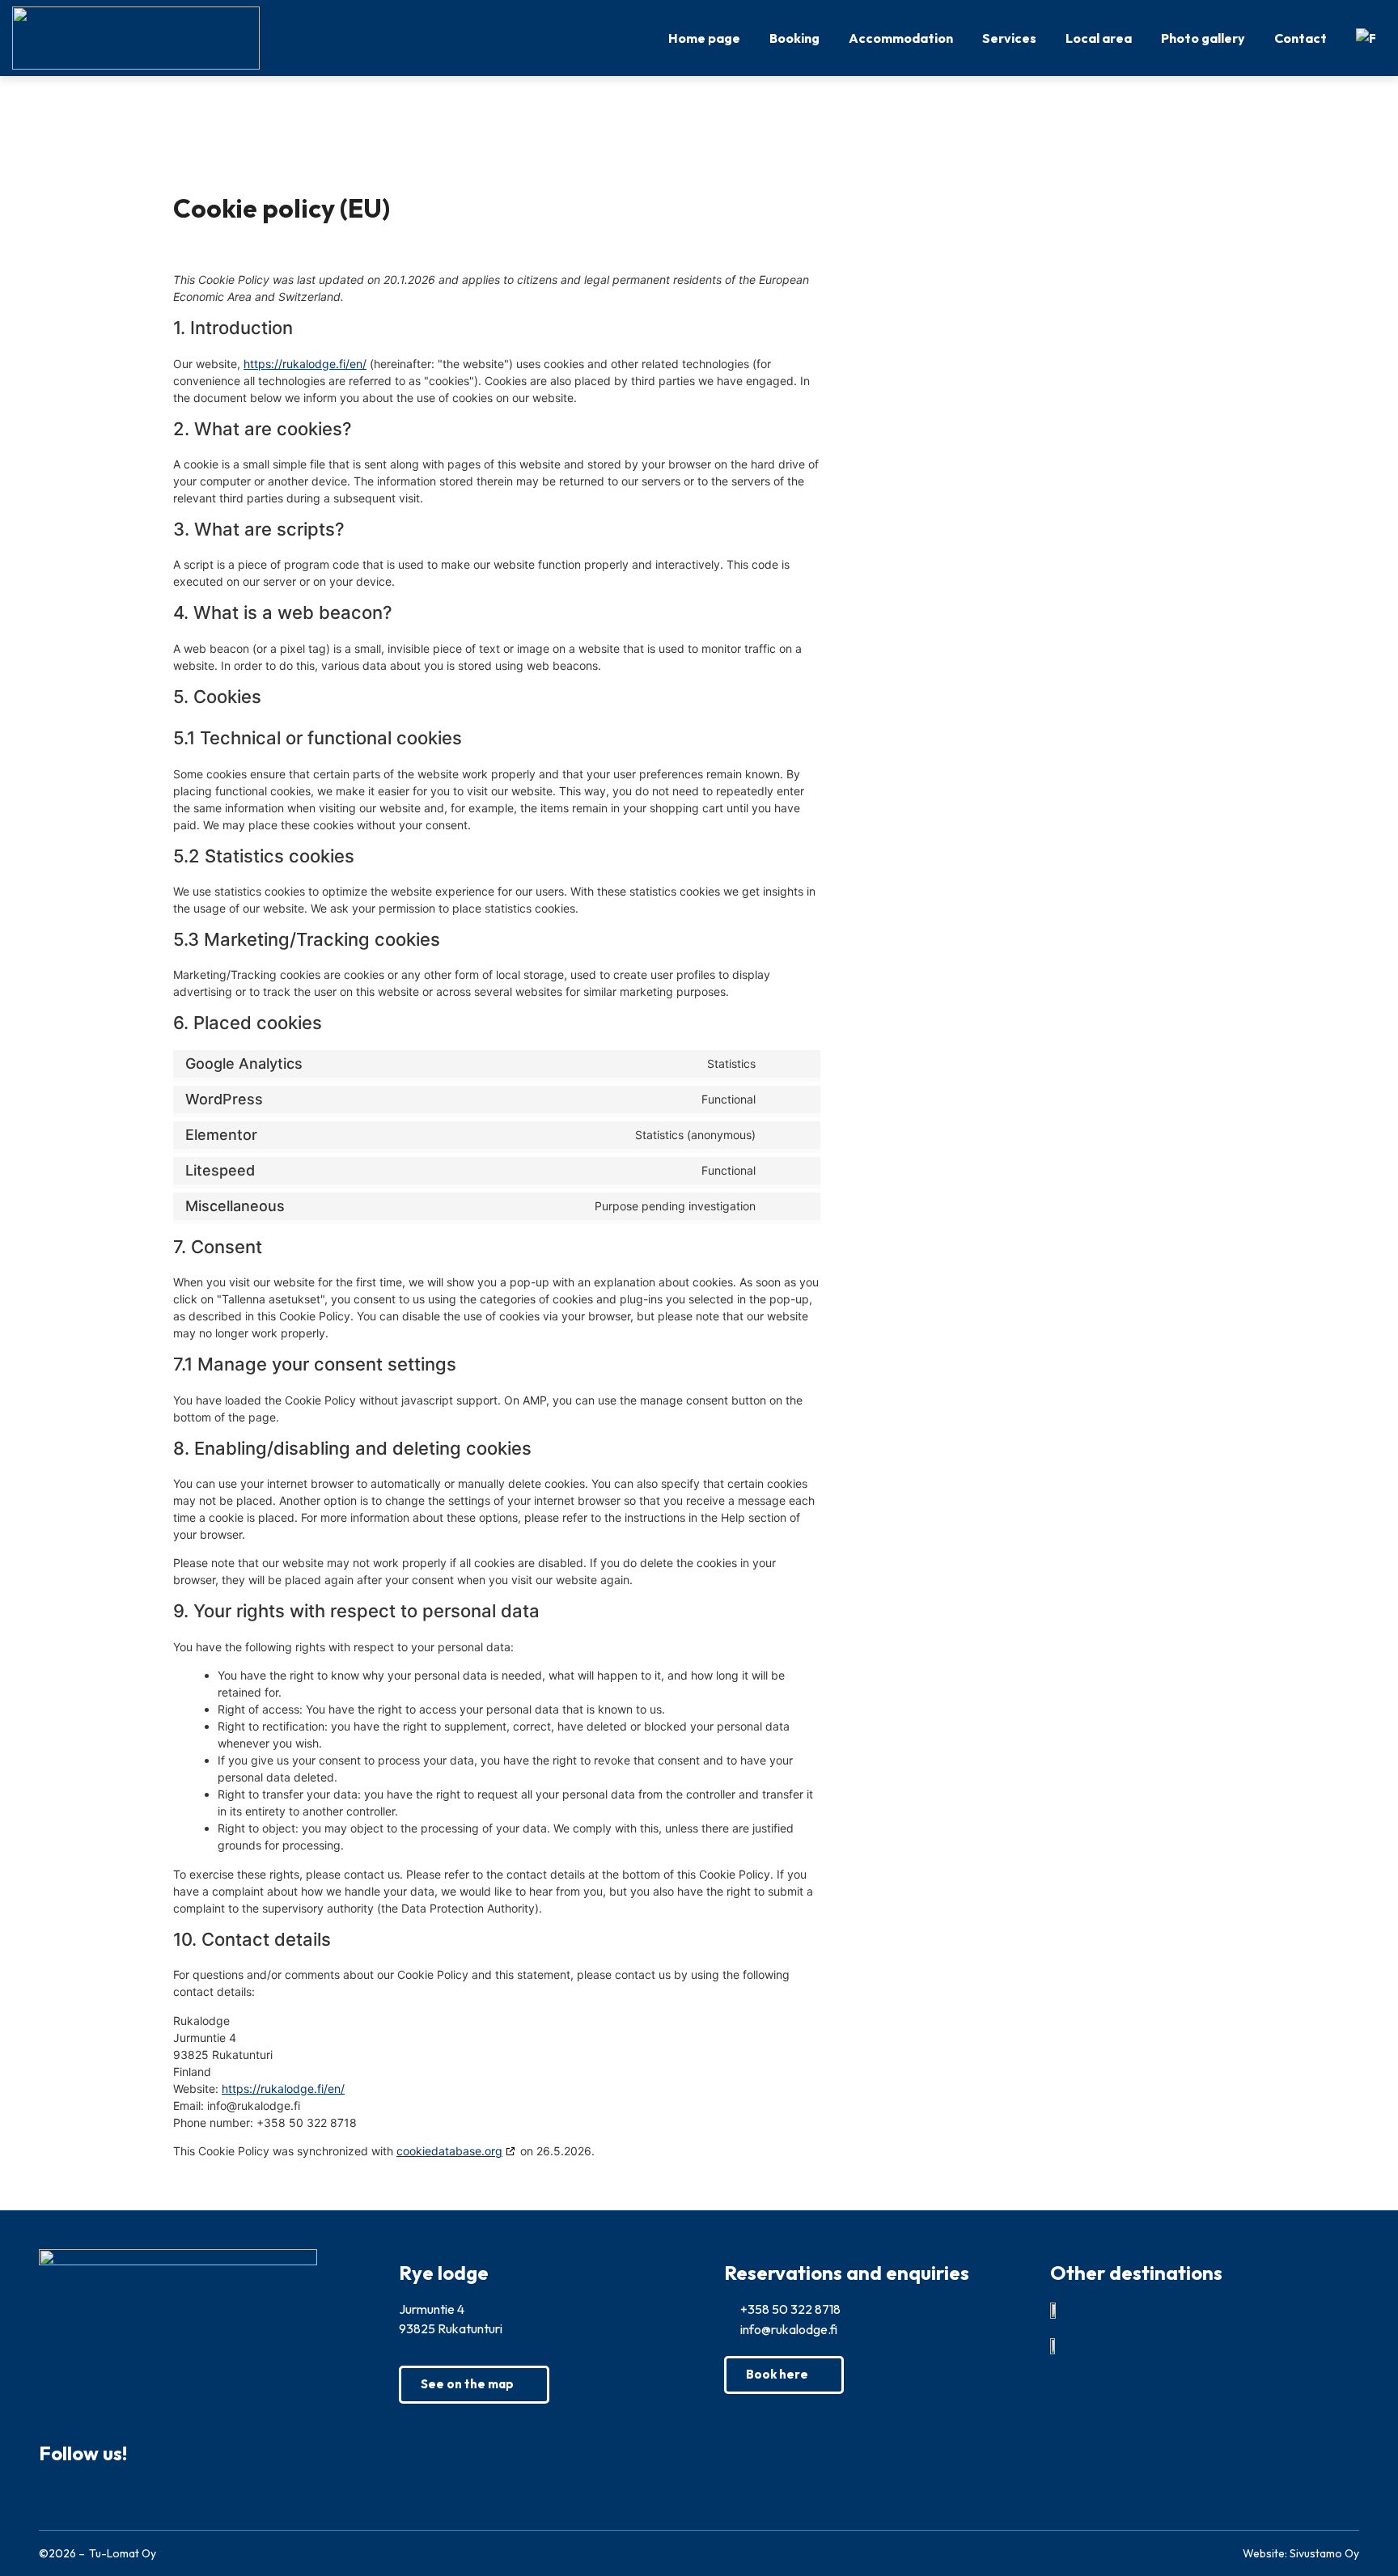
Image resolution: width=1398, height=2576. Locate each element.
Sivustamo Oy (1324, 2553)
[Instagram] (95, 2496)
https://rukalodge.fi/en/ (305, 364)
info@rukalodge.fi (788, 2329)
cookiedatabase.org (449, 2151)
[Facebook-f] (55, 2496)
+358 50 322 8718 (789, 2309)
